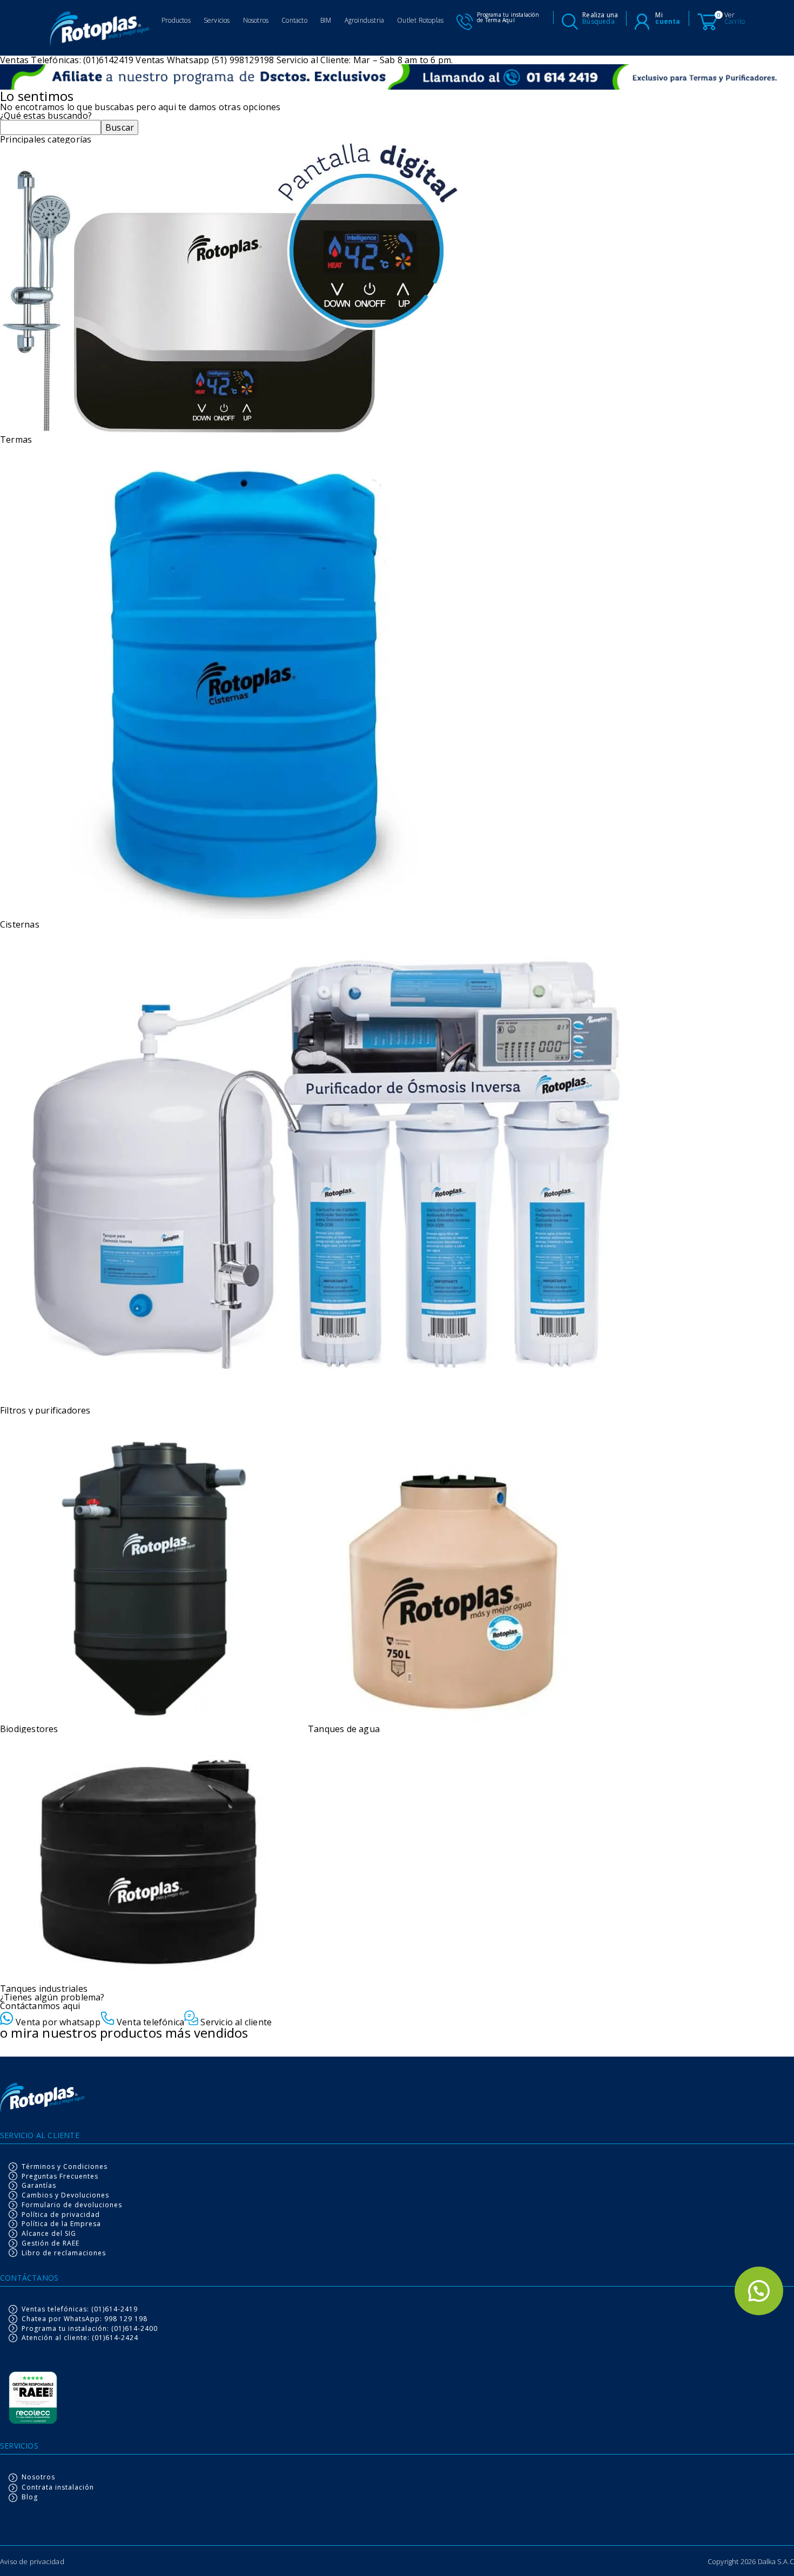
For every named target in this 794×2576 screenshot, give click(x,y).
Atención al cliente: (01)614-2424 (80, 2338)
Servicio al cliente (235, 2021)
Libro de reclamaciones (64, 2253)
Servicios (217, 20)
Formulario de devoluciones (72, 2205)
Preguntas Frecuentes (60, 2176)
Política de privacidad (61, 2215)
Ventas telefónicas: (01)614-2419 (80, 2309)
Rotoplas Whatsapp (759, 2291)
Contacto (294, 20)
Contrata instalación (58, 2488)
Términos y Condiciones (65, 2167)
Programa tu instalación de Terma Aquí (508, 17)
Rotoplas (100, 30)
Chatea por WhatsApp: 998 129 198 (85, 2319)
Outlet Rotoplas (420, 20)
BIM (326, 20)
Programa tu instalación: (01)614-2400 (90, 2329)
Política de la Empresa (61, 2224)
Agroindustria (365, 20)
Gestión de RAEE (51, 2243)
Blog (30, 2497)
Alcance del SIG (49, 2234)
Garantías (39, 2186)
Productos (176, 20)
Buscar (120, 127)
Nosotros (256, 20)
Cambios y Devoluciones (65, 2195)
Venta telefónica (149, 2021)
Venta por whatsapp (57, 2021)
